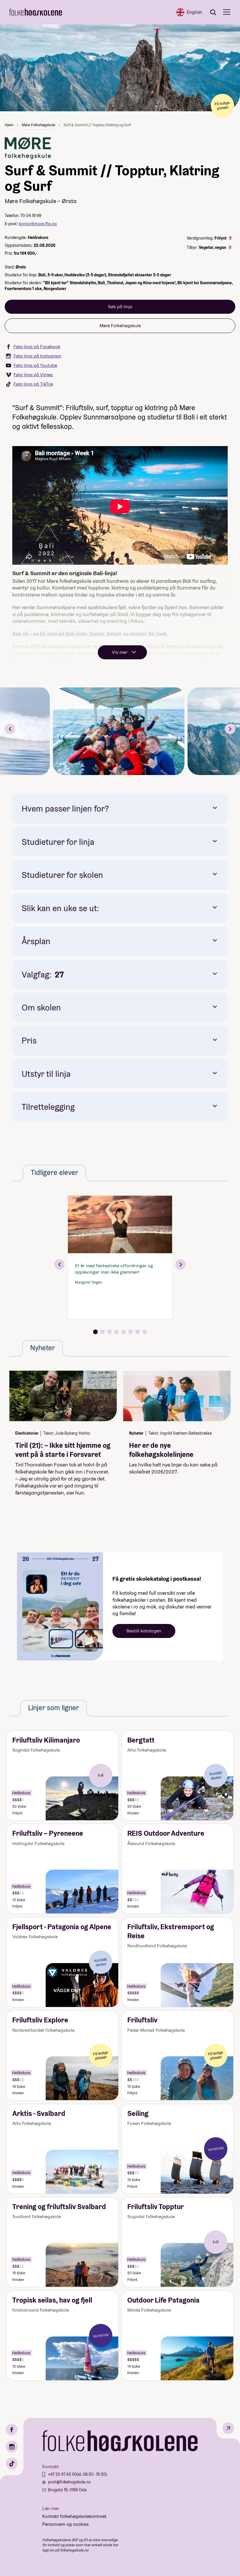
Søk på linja (120, 307)
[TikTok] (12, 2464)
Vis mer (120, 652)
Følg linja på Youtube (35, 365)
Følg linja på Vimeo (33, 375)
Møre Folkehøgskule (38, 125)
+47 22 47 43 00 (62, 2474)
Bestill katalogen (144, 1631)
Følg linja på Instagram (37, 356)
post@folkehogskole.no (69, 2482)
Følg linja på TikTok (33, 384)
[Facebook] (12, 2430)
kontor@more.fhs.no (38, 224)
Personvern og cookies (65, 2524)
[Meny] (227, 12)
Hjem (9, 125)
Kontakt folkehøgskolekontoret (74, 2516)
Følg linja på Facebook (37, 347)
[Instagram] (12, 2447)
